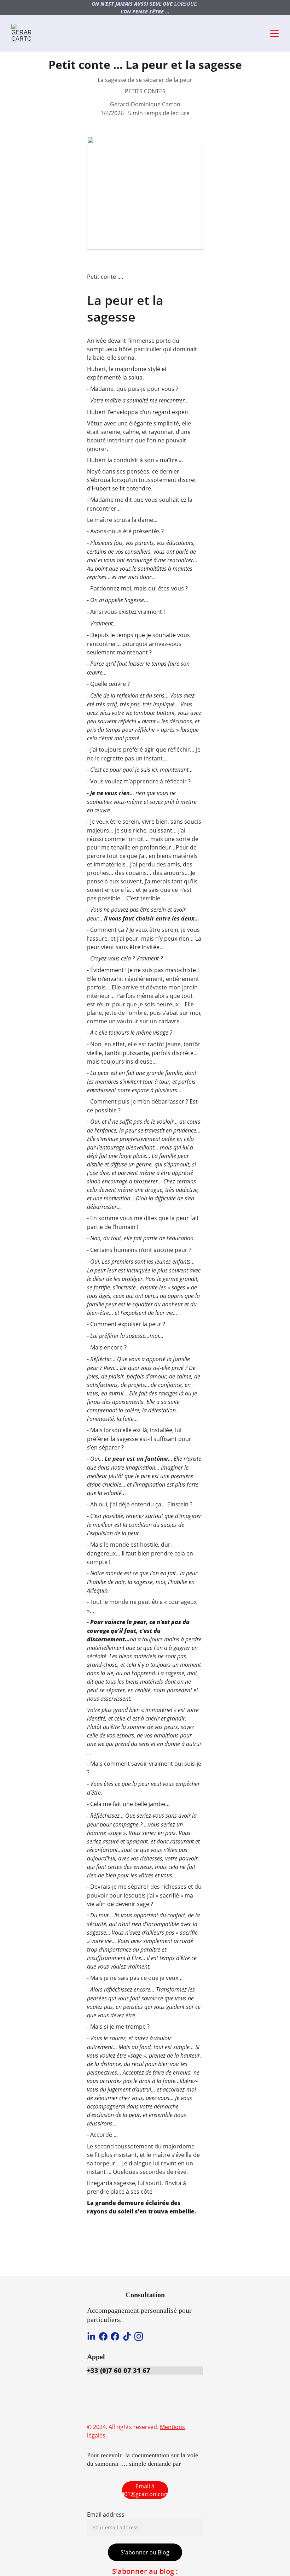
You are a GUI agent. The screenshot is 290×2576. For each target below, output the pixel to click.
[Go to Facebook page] (103, 2336)
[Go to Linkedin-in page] (91, 2336)
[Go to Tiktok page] (127, 2336)
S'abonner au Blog (145, 2552)
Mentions (172, 2427)
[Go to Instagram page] (139, 2336)
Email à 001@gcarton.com (145, 2490)
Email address (106, 2515)
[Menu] (274, 34)
